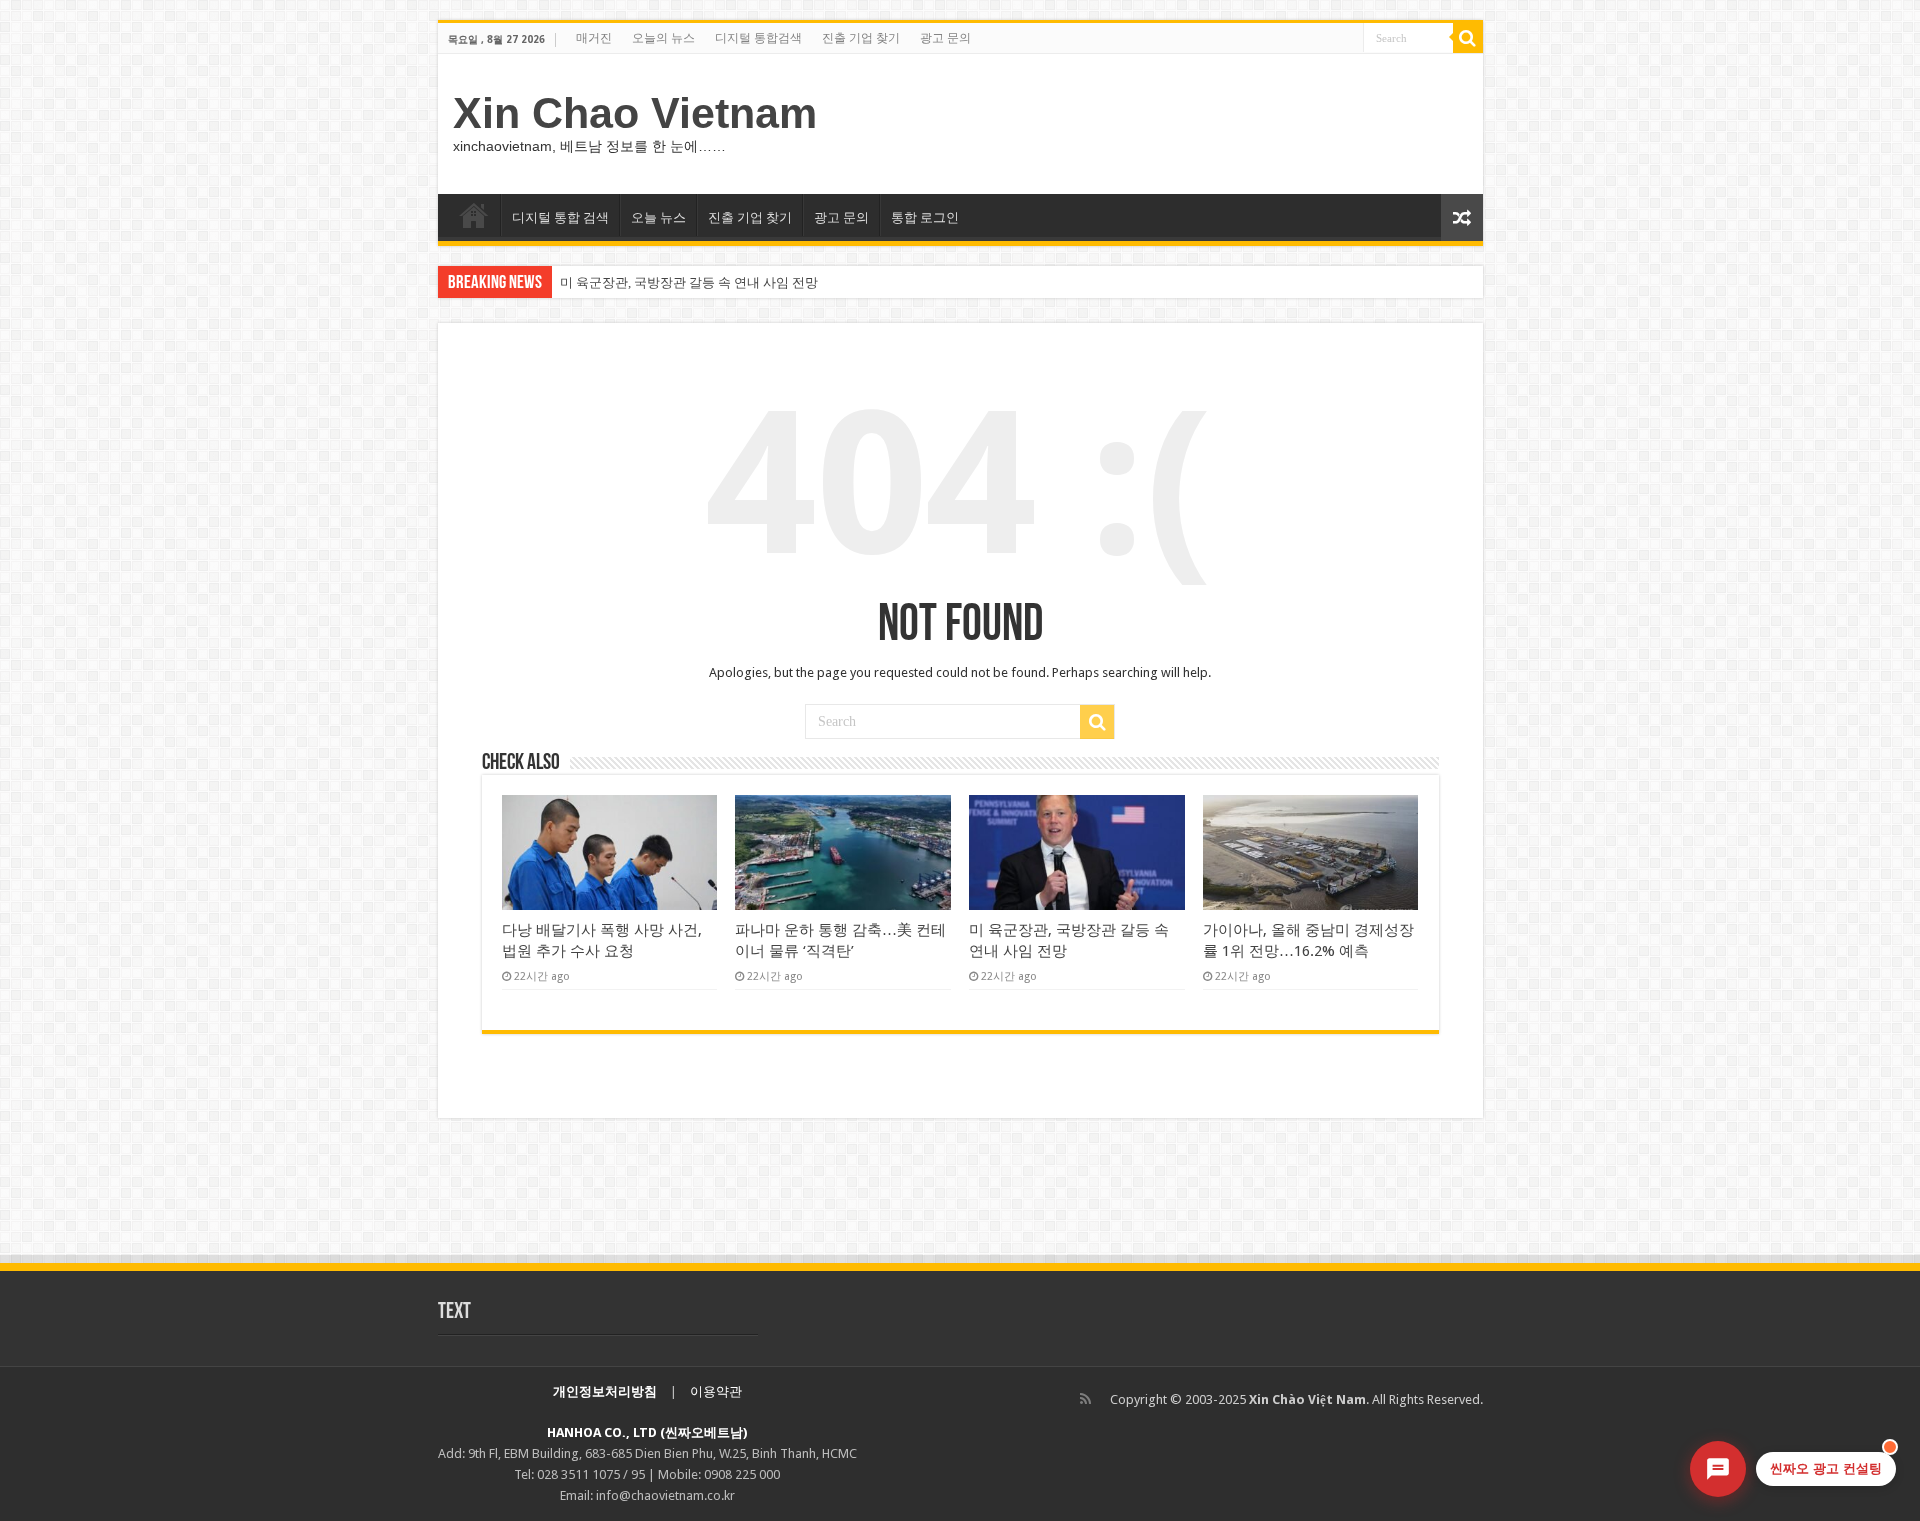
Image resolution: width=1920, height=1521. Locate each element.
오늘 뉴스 (658, 217)
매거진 (594, 38)
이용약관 (716, 1391)
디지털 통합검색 (758, 38)
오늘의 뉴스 (663, 38)
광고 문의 (945, 38)
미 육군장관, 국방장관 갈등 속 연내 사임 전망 (689, 282)
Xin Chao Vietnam (635, 113)
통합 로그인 (925, 217)
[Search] (1468, 38)
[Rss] (1085, 1399)
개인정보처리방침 (605, 1391)
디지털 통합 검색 (560, 217)
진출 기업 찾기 (861, 38)
